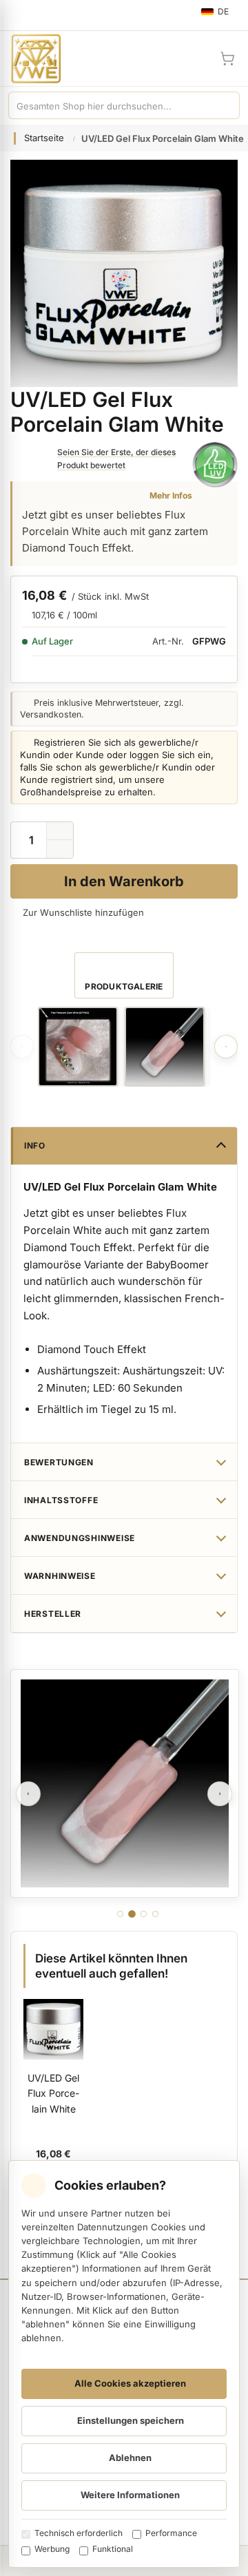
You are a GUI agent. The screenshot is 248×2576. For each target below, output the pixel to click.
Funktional (113, 2549)
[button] (60, 849)
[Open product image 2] (165, 1047)
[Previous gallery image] (22, 1047)
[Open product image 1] (78, 1047)
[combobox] (110, 105)
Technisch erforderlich (79, 2533)
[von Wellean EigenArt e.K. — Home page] (30, 59)
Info (35, 1145)
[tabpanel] (125, 1783)
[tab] (120, 1914)
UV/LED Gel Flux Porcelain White (53, 2093)
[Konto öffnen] (194, 59)
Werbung (52, 2549)
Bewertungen (59, 1462)
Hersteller (53, 1614)
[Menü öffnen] (17, 15)
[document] (124, 2364)
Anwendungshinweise (80, 1538)
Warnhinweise (60, 1576)
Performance (171, 2533)
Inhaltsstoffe (61, 1500)
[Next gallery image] (226, 1047)
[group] (78, 1047)
